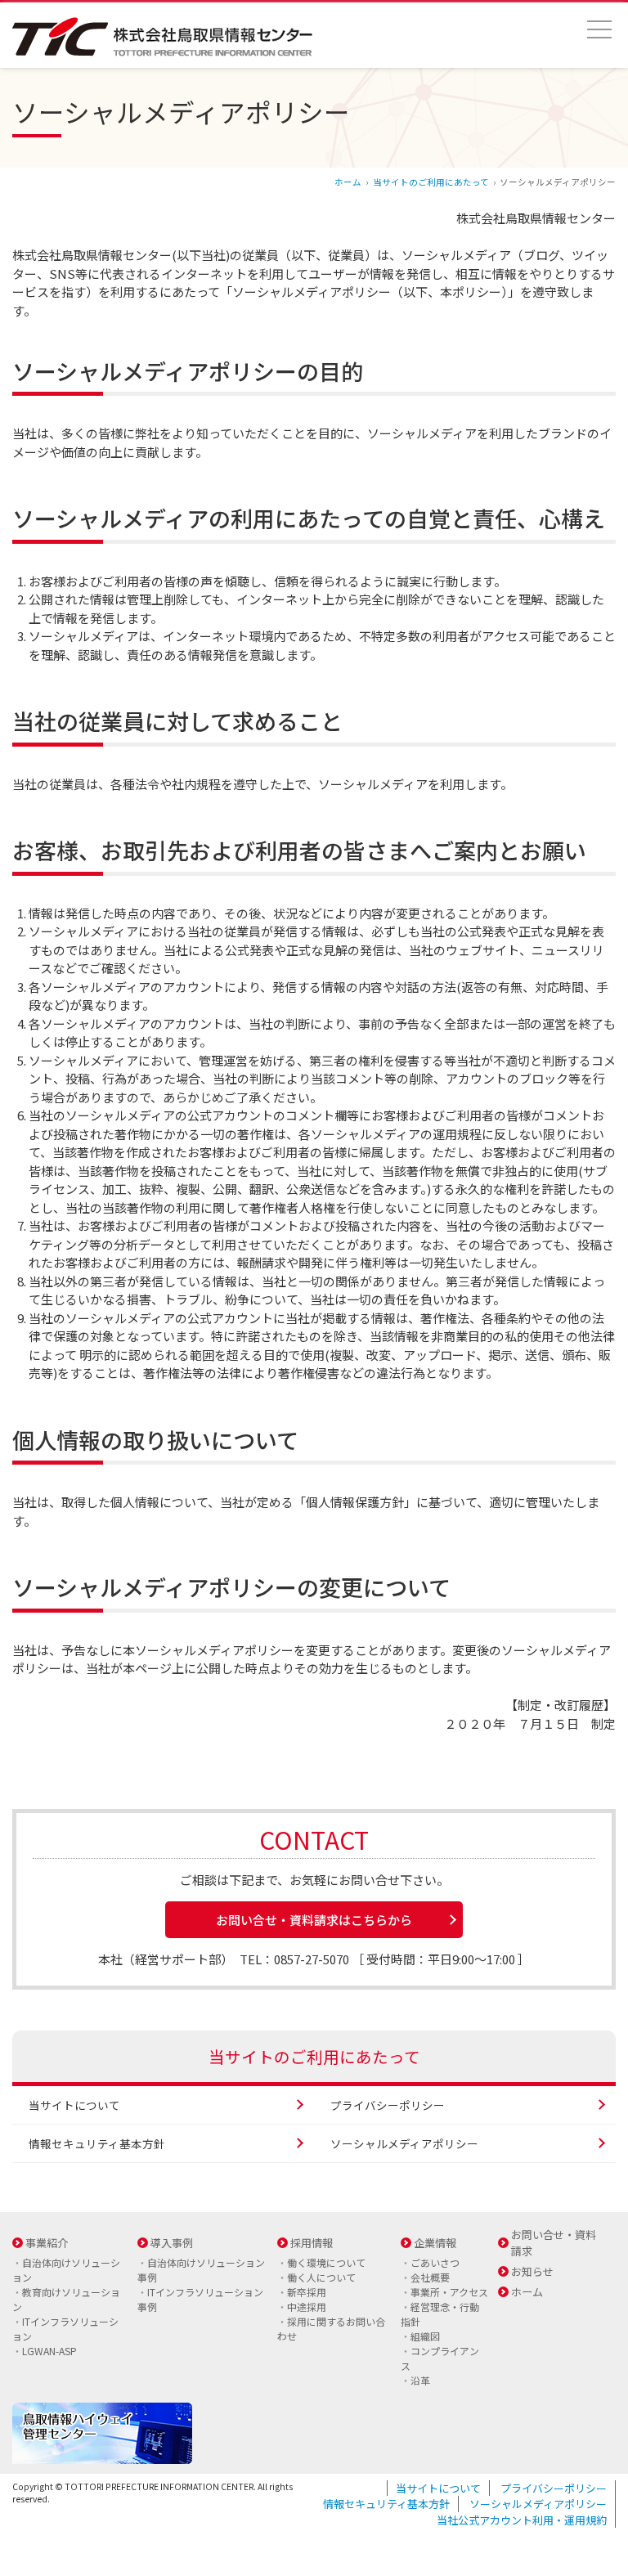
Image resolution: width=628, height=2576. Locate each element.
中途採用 (307, 2307)
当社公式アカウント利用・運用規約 (522, 2520)
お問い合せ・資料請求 (554, 2243)
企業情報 (435, 2243)
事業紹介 (47, 2243)
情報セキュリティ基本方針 (97, 2143)
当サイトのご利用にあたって (431, 182)
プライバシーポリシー (388, 2105)
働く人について (321, 2277)
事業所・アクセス (449, 2292)
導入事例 (172, 2243)
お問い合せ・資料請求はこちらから (314, 1920)
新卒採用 (307, 2292)
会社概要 (430, 2277)
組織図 (425, 2336)
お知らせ (532, 2271)
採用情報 (312, 2243)
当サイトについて (74, 2105)
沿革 (420, 2380)
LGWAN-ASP (49, 2351)
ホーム (348, 182)
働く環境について (326, 2262)
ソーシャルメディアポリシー (404, 2143)
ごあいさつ (435, 2262)
